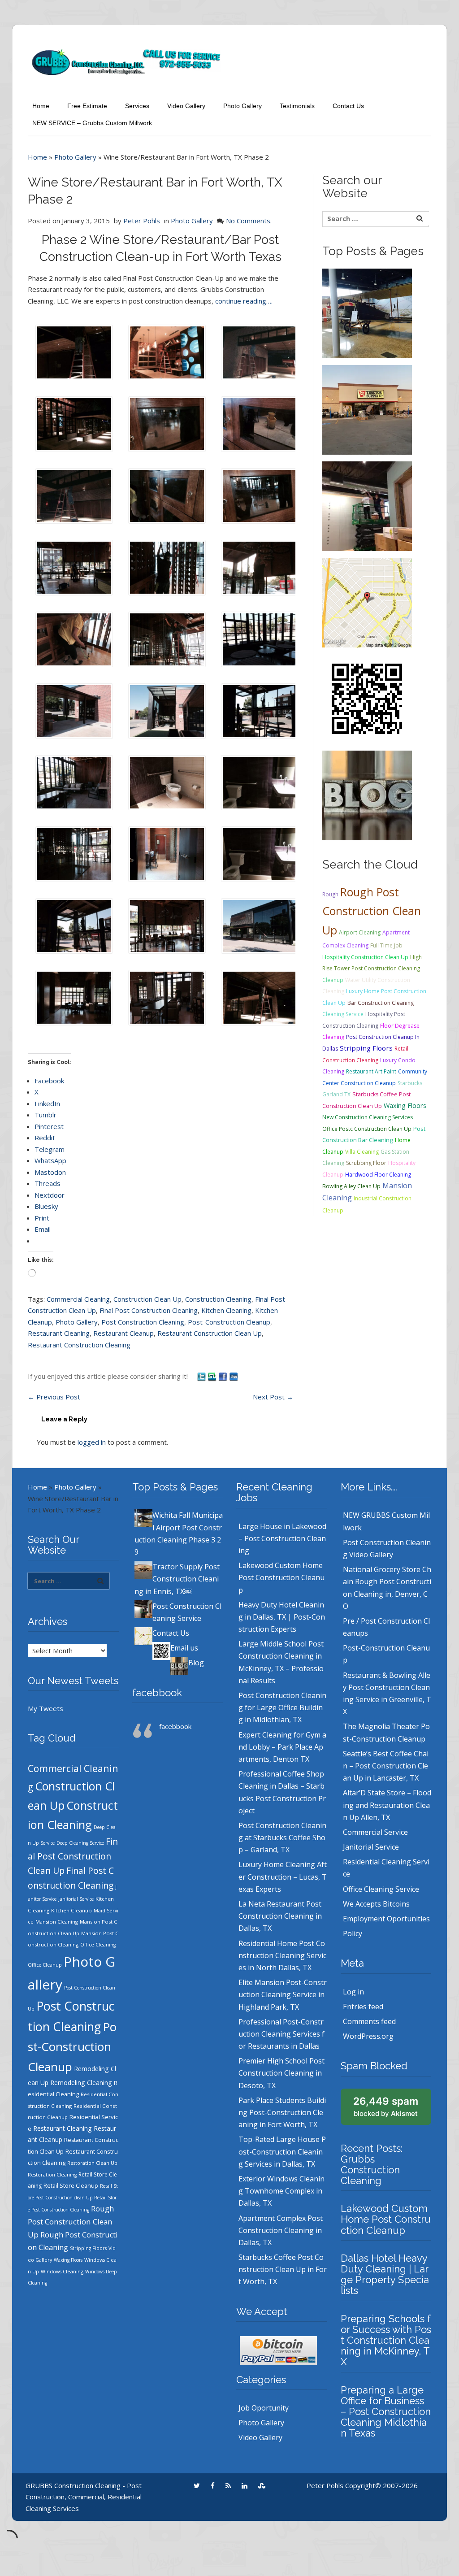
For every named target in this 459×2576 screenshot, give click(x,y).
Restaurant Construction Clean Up (210, 1333)
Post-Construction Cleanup (229, 1322)
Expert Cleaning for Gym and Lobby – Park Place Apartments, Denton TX (282, 1747)
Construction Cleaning (218, 1299)
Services (137, 106)
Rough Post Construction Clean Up (372, 911)
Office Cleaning (98, 1945)
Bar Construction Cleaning (381, 1003)
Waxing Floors (405, 1105)
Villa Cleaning (362, 1152)
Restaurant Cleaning (59, 1333)
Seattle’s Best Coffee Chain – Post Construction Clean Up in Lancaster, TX (386, 1766)
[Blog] (367, 795)
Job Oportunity (264, 2408)
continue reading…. (244, 301)
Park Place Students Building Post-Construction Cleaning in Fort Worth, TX (282, 2112)
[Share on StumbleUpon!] (213, 1376)
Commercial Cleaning (78, 1299)
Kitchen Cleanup (71, 1910)
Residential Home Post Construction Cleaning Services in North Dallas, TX (282, 1955)
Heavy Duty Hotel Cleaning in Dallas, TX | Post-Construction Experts (282, 1617)
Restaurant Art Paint (371, 1071)
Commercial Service (375, 1832)
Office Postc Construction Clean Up (367, 1129)
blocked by (386, 2107)
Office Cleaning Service (381, 1889)
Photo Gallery (242, 106)
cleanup (333, 980)
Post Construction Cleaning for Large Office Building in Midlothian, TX (282, 1707)
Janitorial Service (76, 1899)
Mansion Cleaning (57, 1922)
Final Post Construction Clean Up (73, 1856)
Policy (353, 1933)
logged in (92, 1442)
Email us (184, 1648)
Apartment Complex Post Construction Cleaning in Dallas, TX (281, 2230)
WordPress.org (368, 2036)
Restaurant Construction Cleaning (79, 1345)
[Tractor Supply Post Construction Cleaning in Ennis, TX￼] (367, 409)
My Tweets (45, 1708)
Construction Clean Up (147, 1299)
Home (41, 106)
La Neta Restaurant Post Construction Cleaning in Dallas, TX (280, 1916)
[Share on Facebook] (224, 1376)
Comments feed (369, 2021)
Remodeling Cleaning (81, 2083)
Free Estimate (87, 106)
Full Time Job (386, 945)
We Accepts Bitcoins (376, 1904)
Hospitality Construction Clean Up (365, 957)
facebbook (157, 1693)
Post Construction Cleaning (143, 1322)
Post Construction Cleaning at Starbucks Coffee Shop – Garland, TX (282, 1838)
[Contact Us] (367, 602)
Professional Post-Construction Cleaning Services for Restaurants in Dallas (281, 2034)
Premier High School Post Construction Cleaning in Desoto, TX (281, 2073)
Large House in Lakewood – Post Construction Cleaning (282, 1538)
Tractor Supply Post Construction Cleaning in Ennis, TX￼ (177, 1579)
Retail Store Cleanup (71, 2186)
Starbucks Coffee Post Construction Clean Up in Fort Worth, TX (283, 2269)
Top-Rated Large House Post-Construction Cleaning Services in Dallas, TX (282, 2151)
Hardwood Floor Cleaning (378, 1175)
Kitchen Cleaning (226, 1310)
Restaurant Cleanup (123, 1333)
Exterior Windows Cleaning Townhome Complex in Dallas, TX (281, 2191)
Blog (196, 1663)
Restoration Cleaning (52, 2175)
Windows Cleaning (62, 2271)
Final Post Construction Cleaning (149, 1310)
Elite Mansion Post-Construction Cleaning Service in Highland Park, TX (283, 1994)
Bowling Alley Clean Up (351, 1186)
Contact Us (348, 106)
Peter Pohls (142, 221)
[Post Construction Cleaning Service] (367, 505)
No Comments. (249, 221)
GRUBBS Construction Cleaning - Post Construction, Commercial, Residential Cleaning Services (84, 2497)
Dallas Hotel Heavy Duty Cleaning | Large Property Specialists (385, 2274)
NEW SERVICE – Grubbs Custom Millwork (92, 123)
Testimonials (297, 106)
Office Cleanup (45, 1965)
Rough (330, 894)
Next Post (273, 1397)
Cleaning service (343, 1014)
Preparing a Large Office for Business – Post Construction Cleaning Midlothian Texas (386, 2412)
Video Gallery (186, 106)
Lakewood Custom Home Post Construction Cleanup (281, 1577)
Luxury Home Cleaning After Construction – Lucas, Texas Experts (283, 1877)
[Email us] (367, 698)
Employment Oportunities (386, 1919)
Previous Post (54, 1397)
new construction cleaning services (368, 1117)
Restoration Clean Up (92, 2163)
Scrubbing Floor (366, 1163)
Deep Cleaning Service (80, 1843)
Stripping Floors (366, 1048)
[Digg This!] (234, 1376)
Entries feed (363, 2007)
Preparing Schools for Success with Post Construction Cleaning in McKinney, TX (386, 2340)
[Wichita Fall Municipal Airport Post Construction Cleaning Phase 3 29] (367, 313)
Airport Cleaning (360, 932)
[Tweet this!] (202, 1376)
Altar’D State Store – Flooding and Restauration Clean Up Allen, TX (387, 1805)
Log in (353, 1992)
